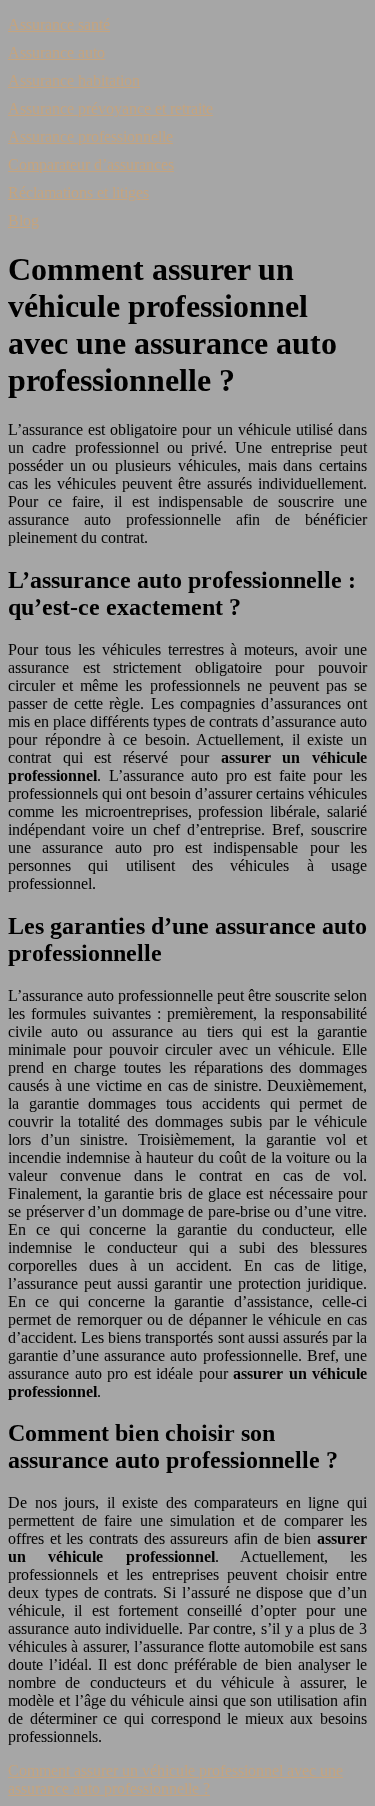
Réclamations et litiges (78, 192)
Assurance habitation (74, 80)
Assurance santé (59, 24)
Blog (23, 220)
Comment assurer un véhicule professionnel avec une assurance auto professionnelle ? (175, 1779)
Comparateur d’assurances (91, 164)
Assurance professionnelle (90, 136)
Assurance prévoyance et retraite (110, 108)
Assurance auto (56, 52)
